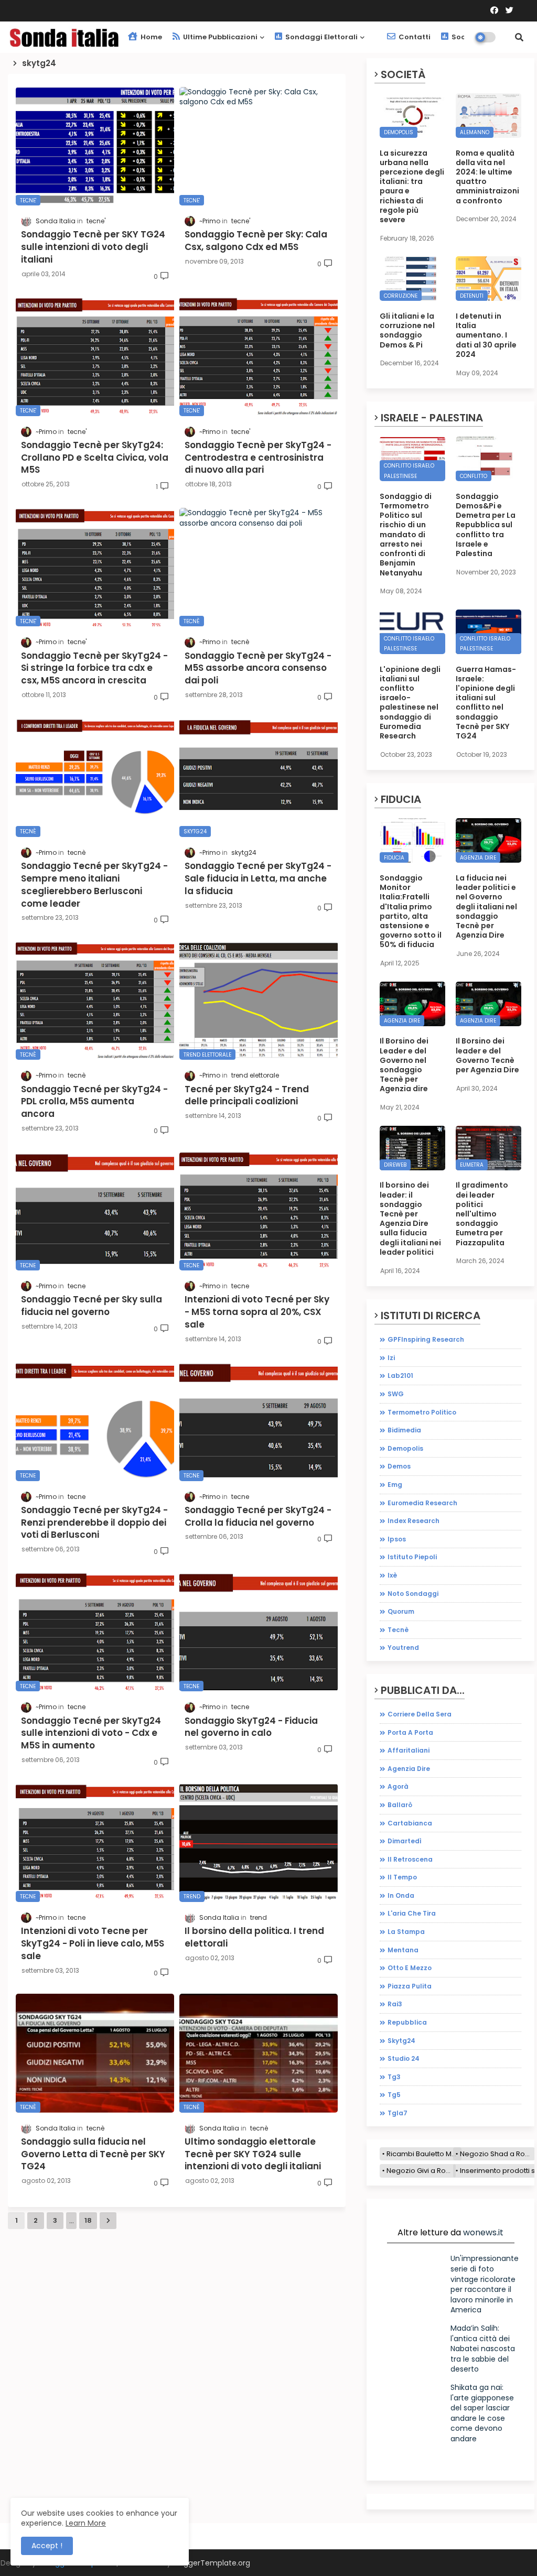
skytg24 (401, 2041)
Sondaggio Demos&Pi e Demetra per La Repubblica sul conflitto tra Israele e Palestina (486, 525)
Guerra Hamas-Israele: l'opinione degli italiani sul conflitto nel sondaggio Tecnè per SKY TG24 (486, 703)
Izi (391, 1358)
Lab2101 (400, 1376)
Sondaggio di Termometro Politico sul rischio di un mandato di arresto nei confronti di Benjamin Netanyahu (406, 535)
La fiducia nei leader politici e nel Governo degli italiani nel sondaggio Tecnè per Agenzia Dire (486, 906)
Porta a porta (410, 1732)
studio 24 (404, 2058)
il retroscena (410, 1859)
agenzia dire (409, 1769)
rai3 (395, 2004)
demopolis (405, 1448)
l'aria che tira (412, 1913)
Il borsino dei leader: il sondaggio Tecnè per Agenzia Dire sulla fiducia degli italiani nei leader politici (410, 1219)
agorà (398, 1786)
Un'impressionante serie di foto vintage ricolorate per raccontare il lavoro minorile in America (485, 2284)
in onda (401, 1895)
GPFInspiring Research (426, 1339)
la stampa (406, 1932)
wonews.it (483, 2232)
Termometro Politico (422, 1412)
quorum (401, 1611)
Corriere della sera (420, 1714)
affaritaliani (409, 1750)
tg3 (394, 2077)
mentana (403, 1950)
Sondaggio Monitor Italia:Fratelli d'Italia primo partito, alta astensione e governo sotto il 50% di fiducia (411, 911)
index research (414, 1521)
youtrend (403, 1648)
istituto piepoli (412, 1557)
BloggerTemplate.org (212, 2563)
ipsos (397, 1539)
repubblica (407, 2022)
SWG (396, 1394)
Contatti (414, 37)
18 (88, 2220)
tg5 (394, 2095)
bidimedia (404, 1430)
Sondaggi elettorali (321, 37)
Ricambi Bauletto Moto (424, 2154)
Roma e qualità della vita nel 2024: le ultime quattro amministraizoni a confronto (487, 177)
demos (399, 1466)
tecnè (398, 1630)
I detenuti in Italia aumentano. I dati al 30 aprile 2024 (486, 335)
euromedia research (422, 1503)
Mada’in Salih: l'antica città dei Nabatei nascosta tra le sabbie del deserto (483, 2349)
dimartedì (405, 1841)
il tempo (402, 1877)
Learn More (86, 2523)
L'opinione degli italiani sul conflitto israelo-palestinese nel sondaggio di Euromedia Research (410, 703)
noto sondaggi (413, 1594)
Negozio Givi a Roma (421, 2171)
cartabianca (410, 1823)
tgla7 (398, 2113)
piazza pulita (410, 1986)
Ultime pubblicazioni (219, 37)
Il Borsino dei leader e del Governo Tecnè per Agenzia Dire (487, 1055)
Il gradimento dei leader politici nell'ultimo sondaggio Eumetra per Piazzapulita (482, 1214)
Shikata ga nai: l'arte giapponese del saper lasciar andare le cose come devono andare (482, 2413)
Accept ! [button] (47, 2546)
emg (395, 1485)
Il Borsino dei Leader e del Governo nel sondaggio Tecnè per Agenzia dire (404, 1065)
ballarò (400, 1805)
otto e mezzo (410, 1968)
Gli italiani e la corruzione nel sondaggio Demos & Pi (407, 330)
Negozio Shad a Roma (497, 2154)
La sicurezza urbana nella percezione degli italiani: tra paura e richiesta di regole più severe (412, 187)
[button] (519, 37)
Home (151, 37)
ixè (392, 1575)
